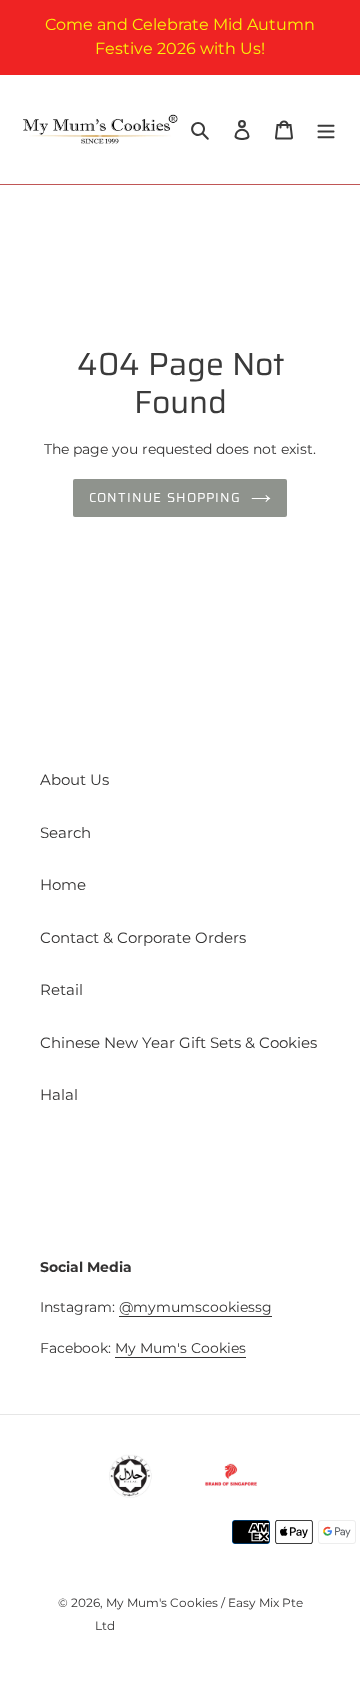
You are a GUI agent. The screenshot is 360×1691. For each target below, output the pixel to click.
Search (65, 832)
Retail (61, 989)
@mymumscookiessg (195, 1307)
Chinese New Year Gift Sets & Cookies (178, 1042)
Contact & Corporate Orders (143, 937)
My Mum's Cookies (180, 1348)
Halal (59, 1094)
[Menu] (326, 129)
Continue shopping (165, 497)
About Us (74, 779)
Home (63, 884)
